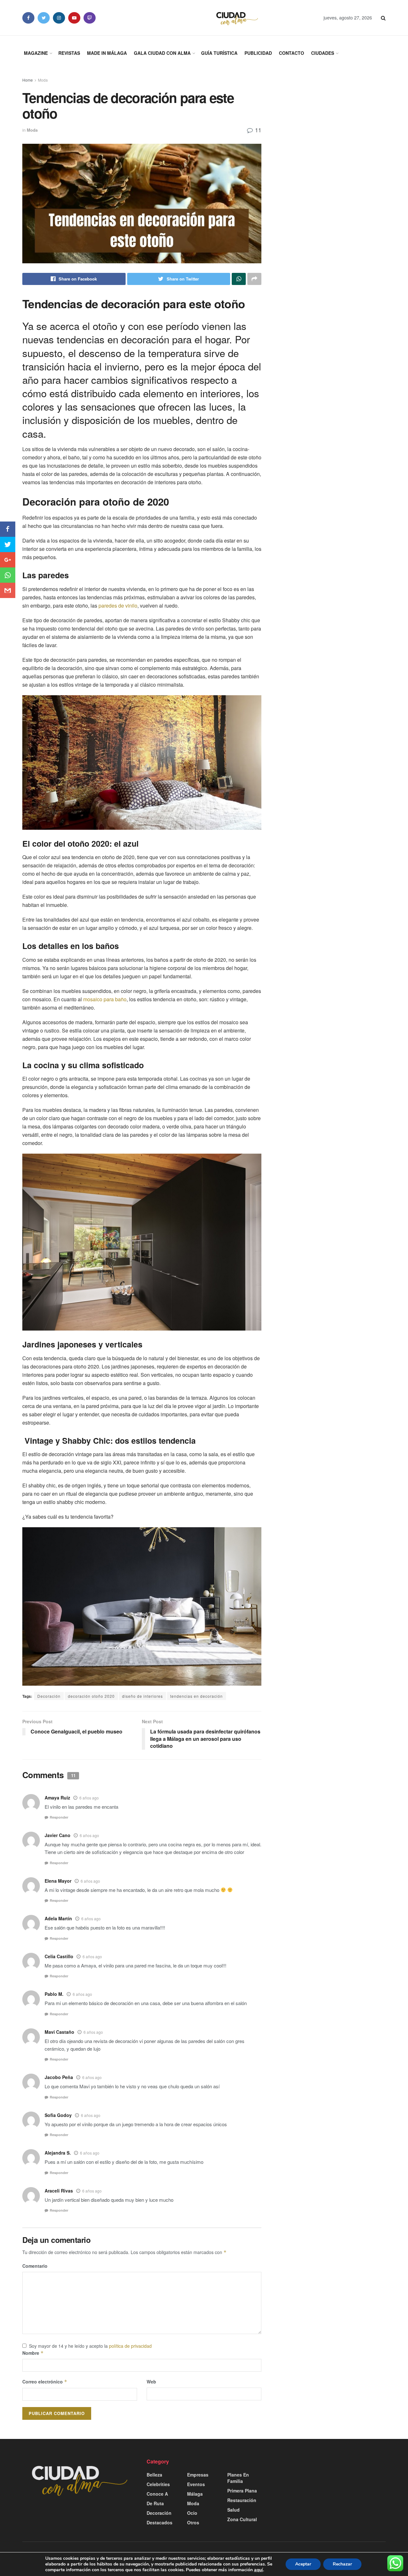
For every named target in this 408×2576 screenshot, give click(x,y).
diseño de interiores (142, 1696)
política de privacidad (130, 2346)
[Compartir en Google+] (8, 560)
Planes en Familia (238, 2478)
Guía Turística (219, 53)
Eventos (196, 2484)
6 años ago (89, 1798)
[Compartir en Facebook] (8, 529)
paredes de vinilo (118, 606)
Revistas (69, 53)
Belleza (154, 2475)
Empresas (198, 2475)
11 (257, 130)
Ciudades (323, 53)
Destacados (160, 2522)
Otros (193, 2522)
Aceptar (303, 2564)
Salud (233, 2510)
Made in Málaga (107, 53)
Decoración (49, 1696)
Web (151, 2382)
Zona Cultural (242, 2519)
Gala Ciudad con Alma (162, 53)
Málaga (195, 2494)
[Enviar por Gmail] (8, 590)
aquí (259, 2570)
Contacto (291, 53)
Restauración (242, 2500)
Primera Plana (242, 2491)
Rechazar (342, 2564)
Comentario (35, 2266)
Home (28, 80)
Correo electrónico (45, 2382)
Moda (43, 80)
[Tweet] (8, 544)
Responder (59, 1817)
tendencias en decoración (197, 1696)
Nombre (33, 2353)
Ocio (192, 2513)
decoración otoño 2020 (91, 1696)
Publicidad (258, 53)
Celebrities (158, 2484)
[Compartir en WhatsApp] (8, 575)
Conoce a (157, 2494)
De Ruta (155, 2503)
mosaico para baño (105, 999)
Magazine (36, 53)
